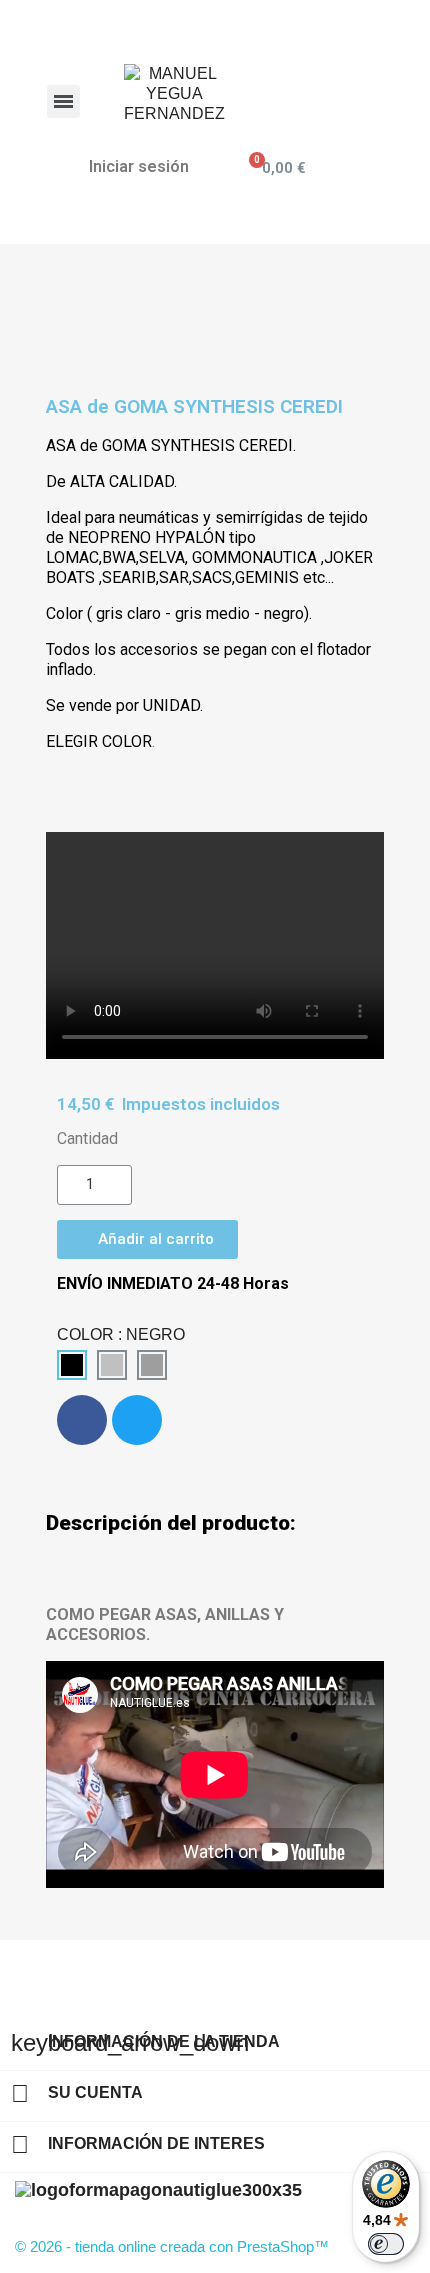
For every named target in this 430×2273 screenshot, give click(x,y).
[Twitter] (137, 1420)
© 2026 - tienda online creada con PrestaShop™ (172, 2246)
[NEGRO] (72, 1365)
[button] (147, 1239)
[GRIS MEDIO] (152, 1365)
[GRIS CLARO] (112, 1365)
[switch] (386, 2244)
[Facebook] (82, 1420)
